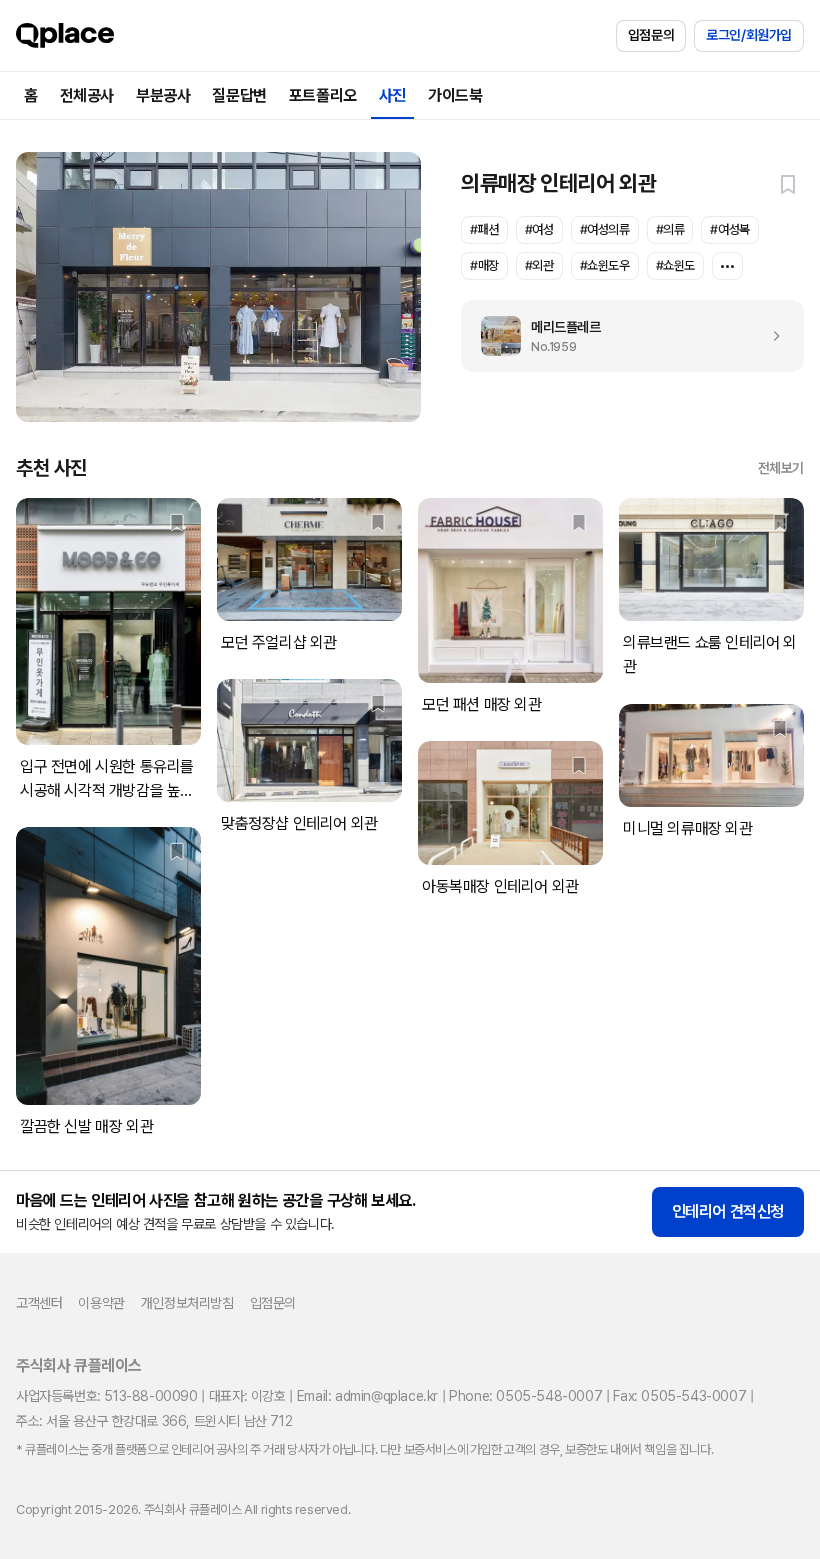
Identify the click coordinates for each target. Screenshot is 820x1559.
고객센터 (39, 1303)
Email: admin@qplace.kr (367, 1396)
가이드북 (455, 95)
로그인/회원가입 (749, 35)
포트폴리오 (323, 95)
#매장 (484, 265)
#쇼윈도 (675, 265)
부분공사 (163, 95)
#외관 (539, 265)
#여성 (539, 229)
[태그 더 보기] (727, 266)
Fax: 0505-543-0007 (679, 1396)
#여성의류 (605, 229)
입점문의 (651, 35)
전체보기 (781, 468)
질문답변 (239, 95)
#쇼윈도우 (605, 265)
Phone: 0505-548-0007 (525, 1396)
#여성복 (729, 229)
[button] (788, 184)
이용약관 (101, 1303)
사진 (392, 95)
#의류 (670, 229)
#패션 (484, 229)
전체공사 (87, 95)
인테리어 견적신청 (728, 1211)
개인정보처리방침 (187, 1303)
